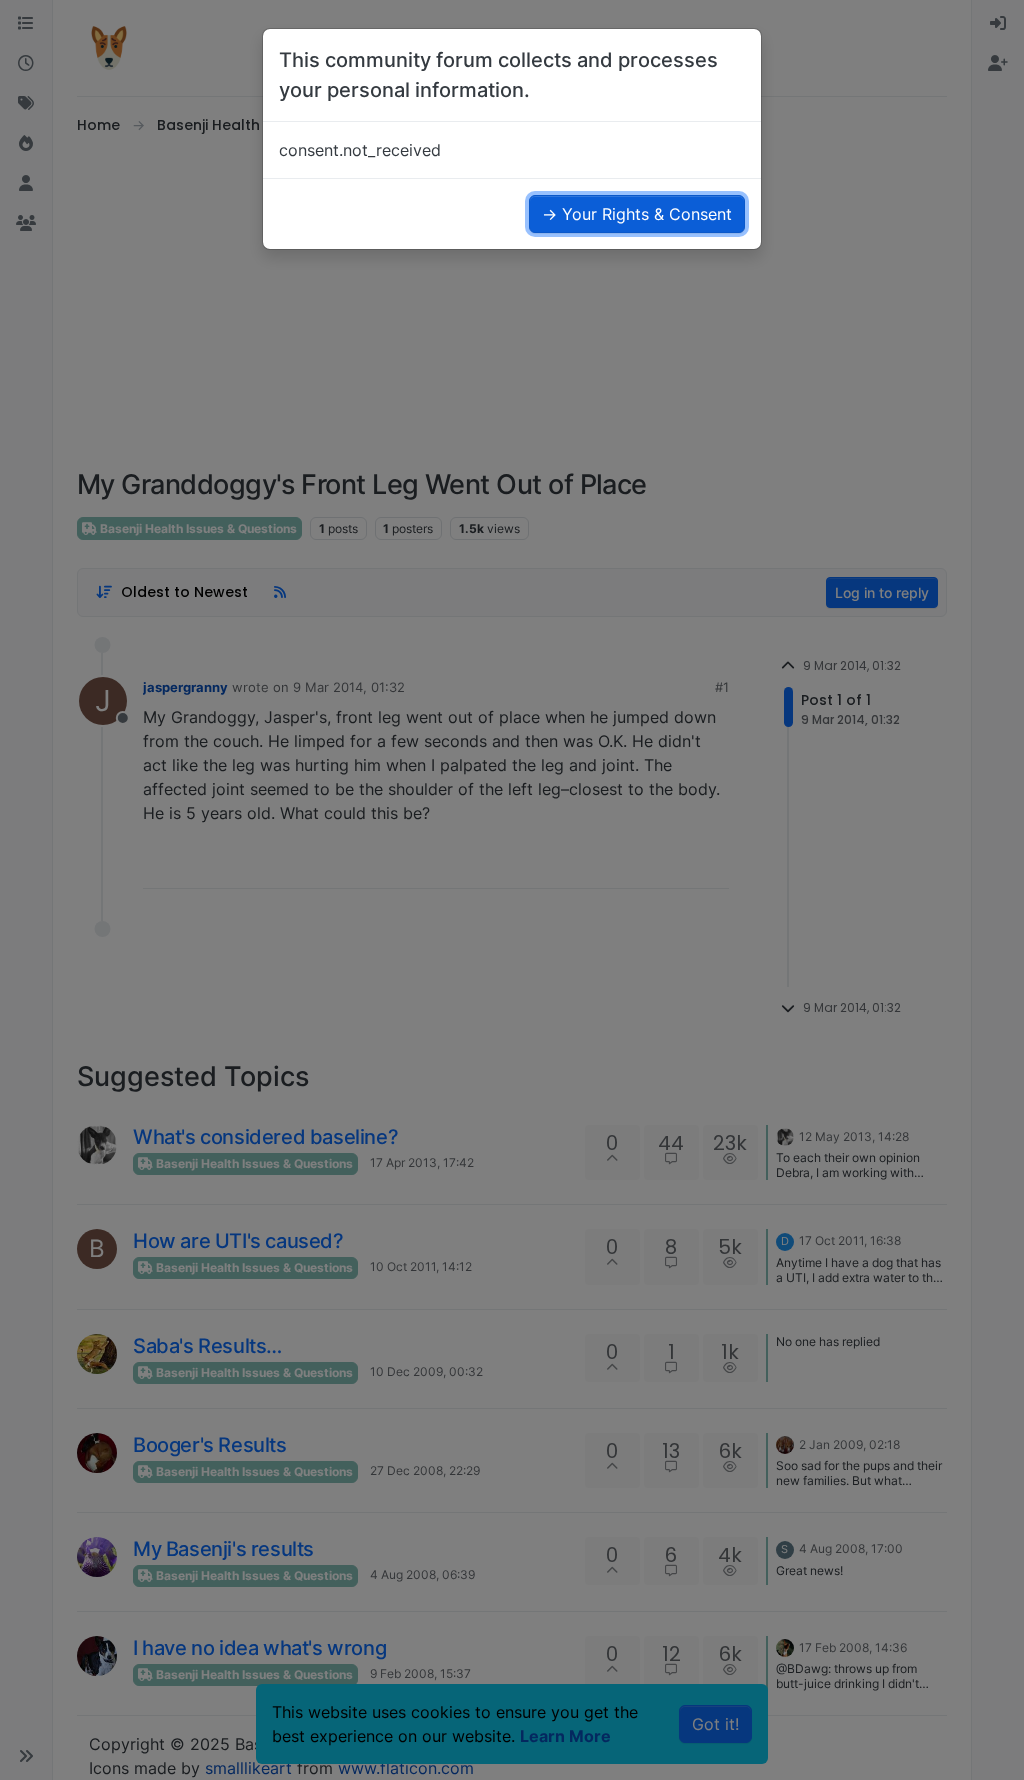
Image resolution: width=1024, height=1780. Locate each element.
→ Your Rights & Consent (637, 214)
